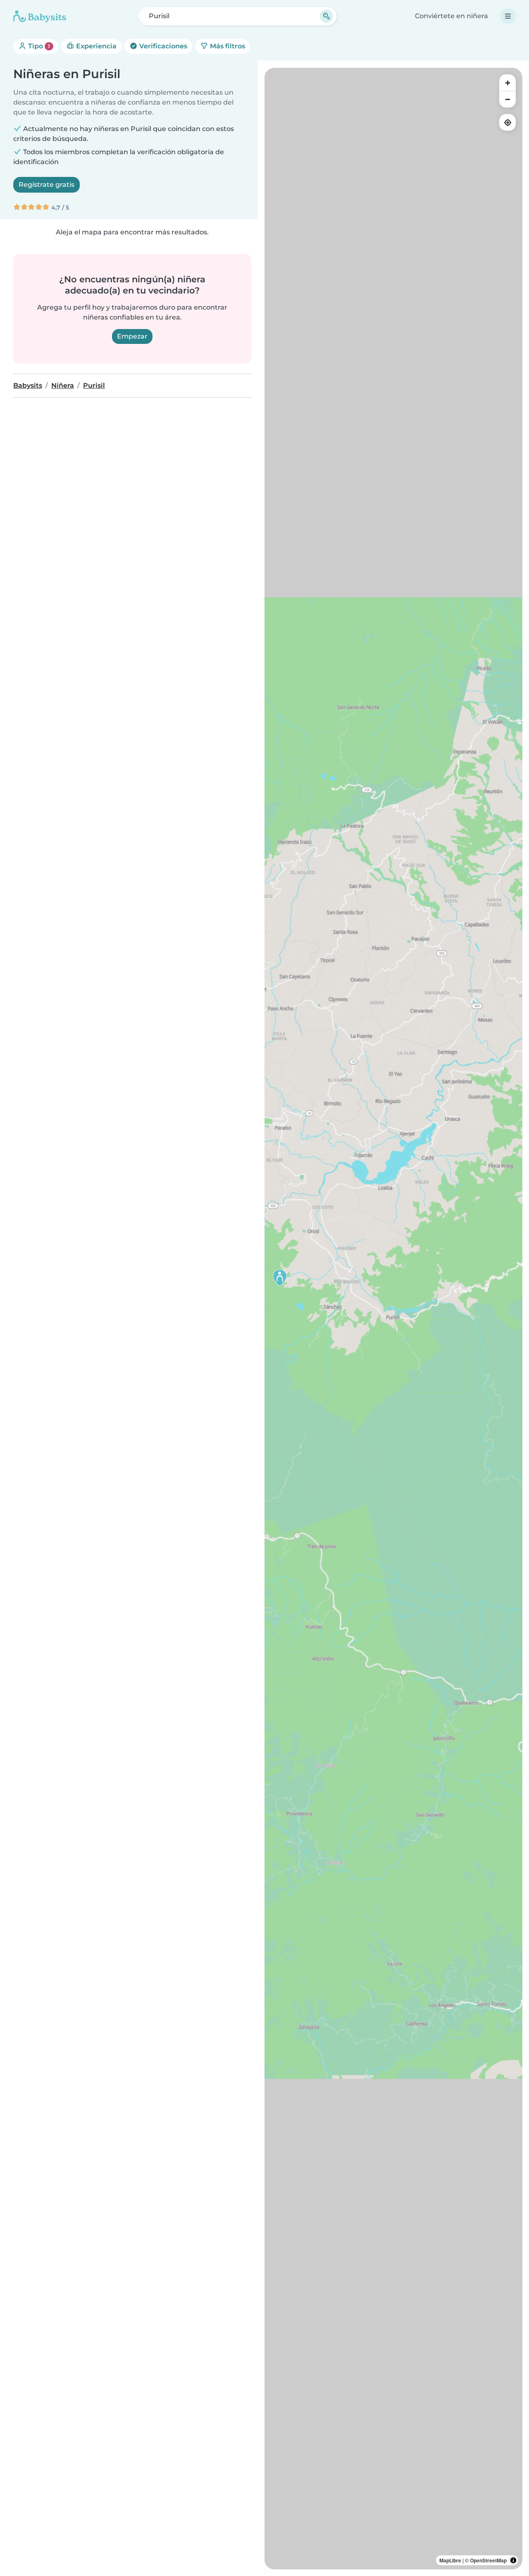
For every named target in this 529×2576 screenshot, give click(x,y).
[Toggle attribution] (513, 2560)
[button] (280, 1278)
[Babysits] (40, 16)
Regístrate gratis (46, 185)
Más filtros (227, 46)
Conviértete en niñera (452, 16)
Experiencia (95, 46)
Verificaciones (162, 46)
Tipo (38, 46)
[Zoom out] (508, 99)
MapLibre (450, 2560)
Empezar (132, 336)
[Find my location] (508, 122)
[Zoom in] (508, 83)
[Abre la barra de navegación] (508, 16)
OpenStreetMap (488, 2560)
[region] (393, 1319)
